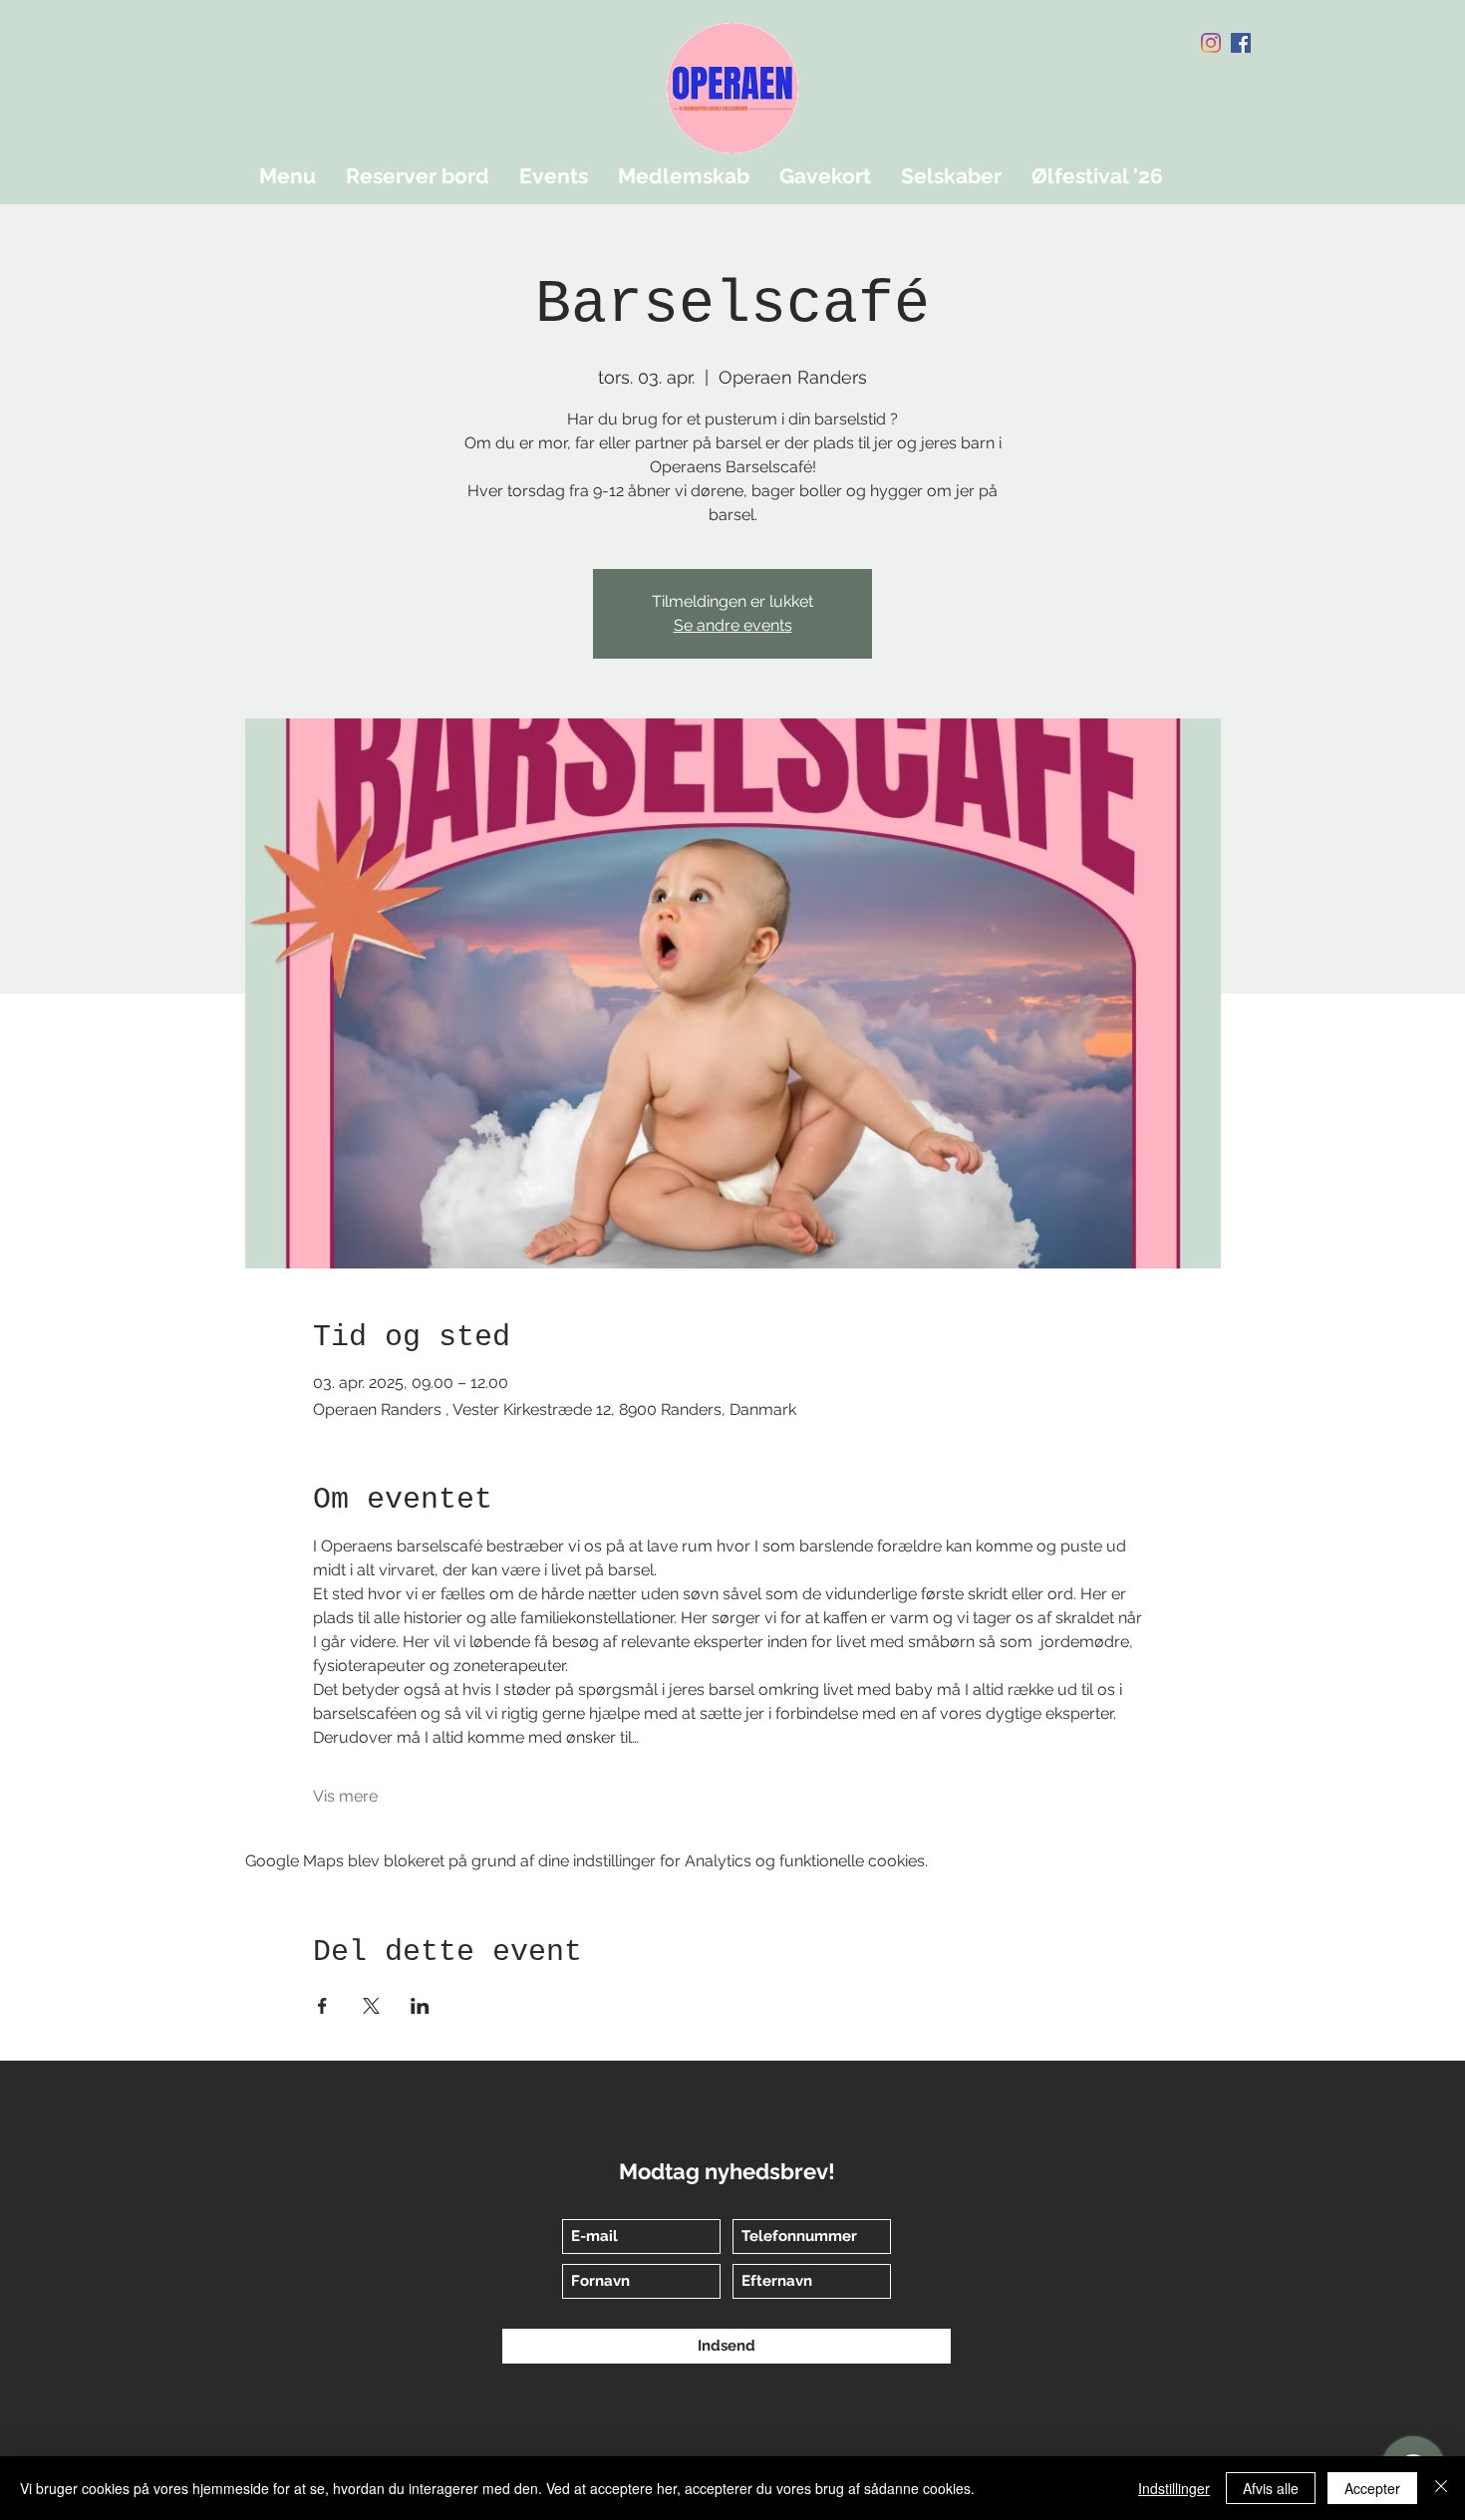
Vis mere (345, 1796)
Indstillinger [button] (1174, 2488)
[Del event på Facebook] (322, 2006)
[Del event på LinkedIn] (420, 2006)
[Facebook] (1241, 43)
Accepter (1372, 2488)
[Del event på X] (371, 2006)
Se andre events (733, 625)
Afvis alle (1271, 2488)
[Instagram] (1211, 43)
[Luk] (1441, 2488)
